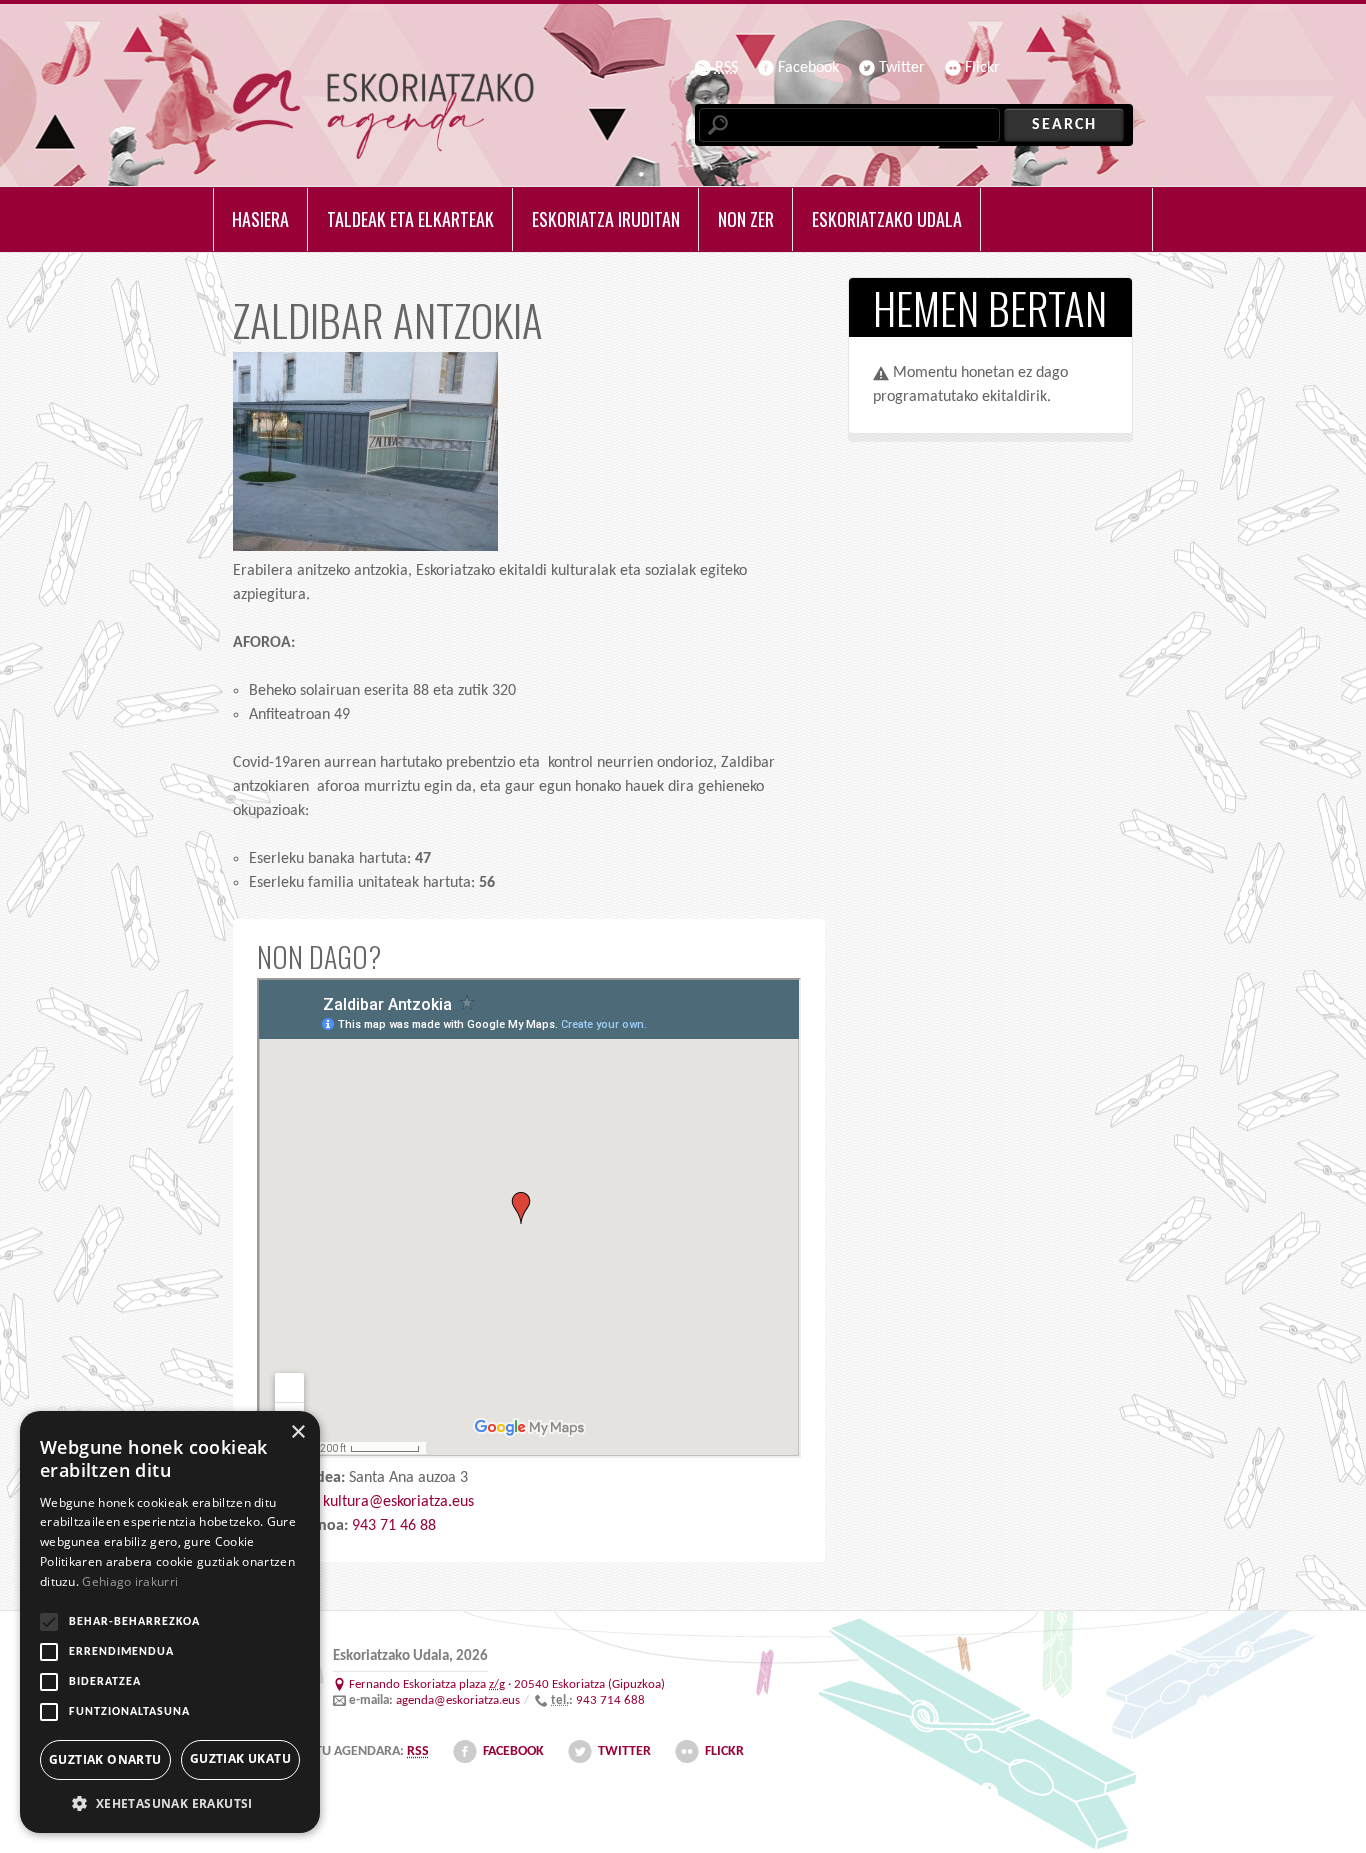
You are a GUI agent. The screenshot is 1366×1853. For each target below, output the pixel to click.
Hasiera (260, 219)
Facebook (808, 68)
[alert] (170, 1622)
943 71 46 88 (394, 1526)
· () (507, 1684)
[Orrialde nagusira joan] (383, 114)
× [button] (297, 1432)
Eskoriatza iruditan (606, 219)
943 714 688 (610, 1700)
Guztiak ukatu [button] (240, 1758)
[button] (170, 1803)
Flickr (982, 68)
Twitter (902, 68)
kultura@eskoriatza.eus (398, 1502)
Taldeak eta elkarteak (410, 219)
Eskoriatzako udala (887, 219)
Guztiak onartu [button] (105, 1759)
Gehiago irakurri (130, 1581)
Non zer (746, 219)
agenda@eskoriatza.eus (458, 1700)
